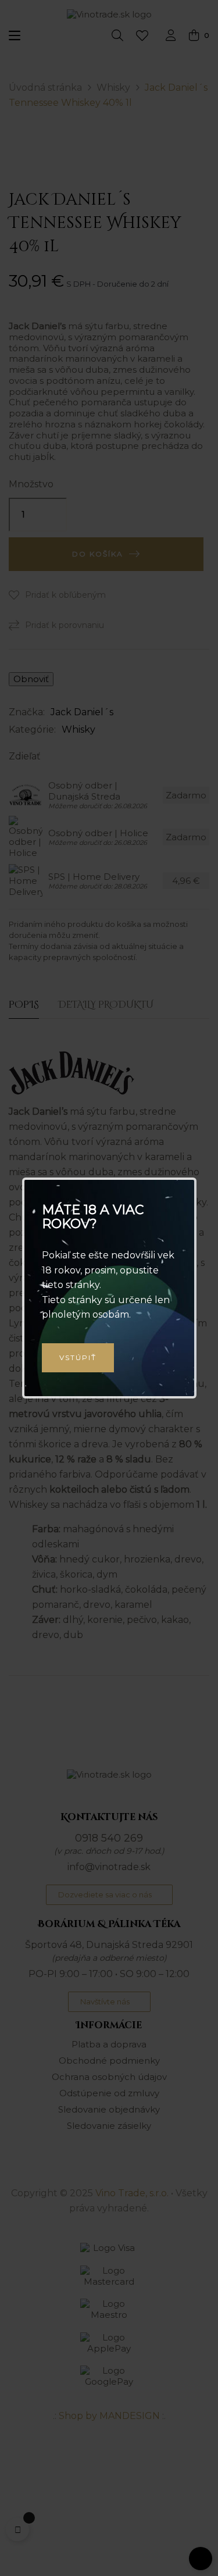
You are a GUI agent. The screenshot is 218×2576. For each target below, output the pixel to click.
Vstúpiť (78, 1357)
